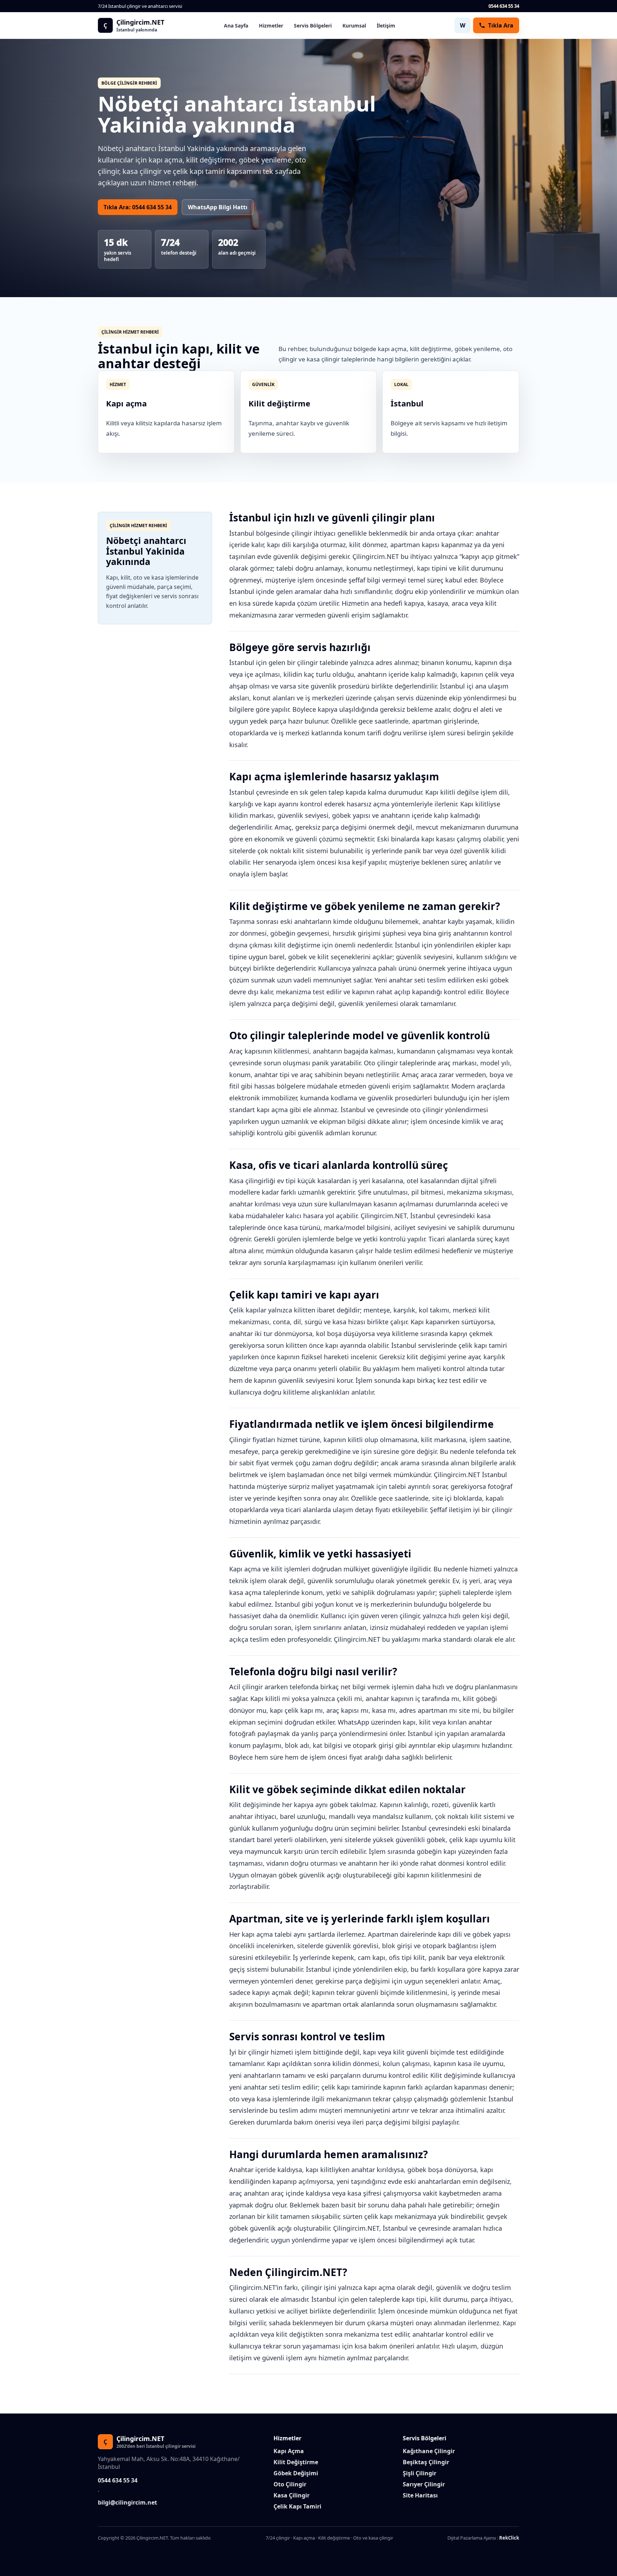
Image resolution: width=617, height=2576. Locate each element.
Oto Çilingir (290, 2484)
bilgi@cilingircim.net (127, 2502)
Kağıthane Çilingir (429, 2451)
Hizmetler (271, 26)
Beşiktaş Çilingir (426, 2462)
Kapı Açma (289, 2451)
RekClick (509, 2538)
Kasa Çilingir (292, 2495)
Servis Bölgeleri (313, 26)
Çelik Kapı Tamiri (297, 2506)
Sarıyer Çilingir (424, 2484)
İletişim (386, 26)
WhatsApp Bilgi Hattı (218, 207)
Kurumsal (354, 26)
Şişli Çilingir (420, 2473)
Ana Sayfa (236, 26)
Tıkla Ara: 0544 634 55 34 (138, 207)
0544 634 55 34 (504, 6)
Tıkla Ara (501, 25)
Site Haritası (420, 2495)
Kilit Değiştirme (296, 2462)
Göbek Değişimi (296, 2473)
